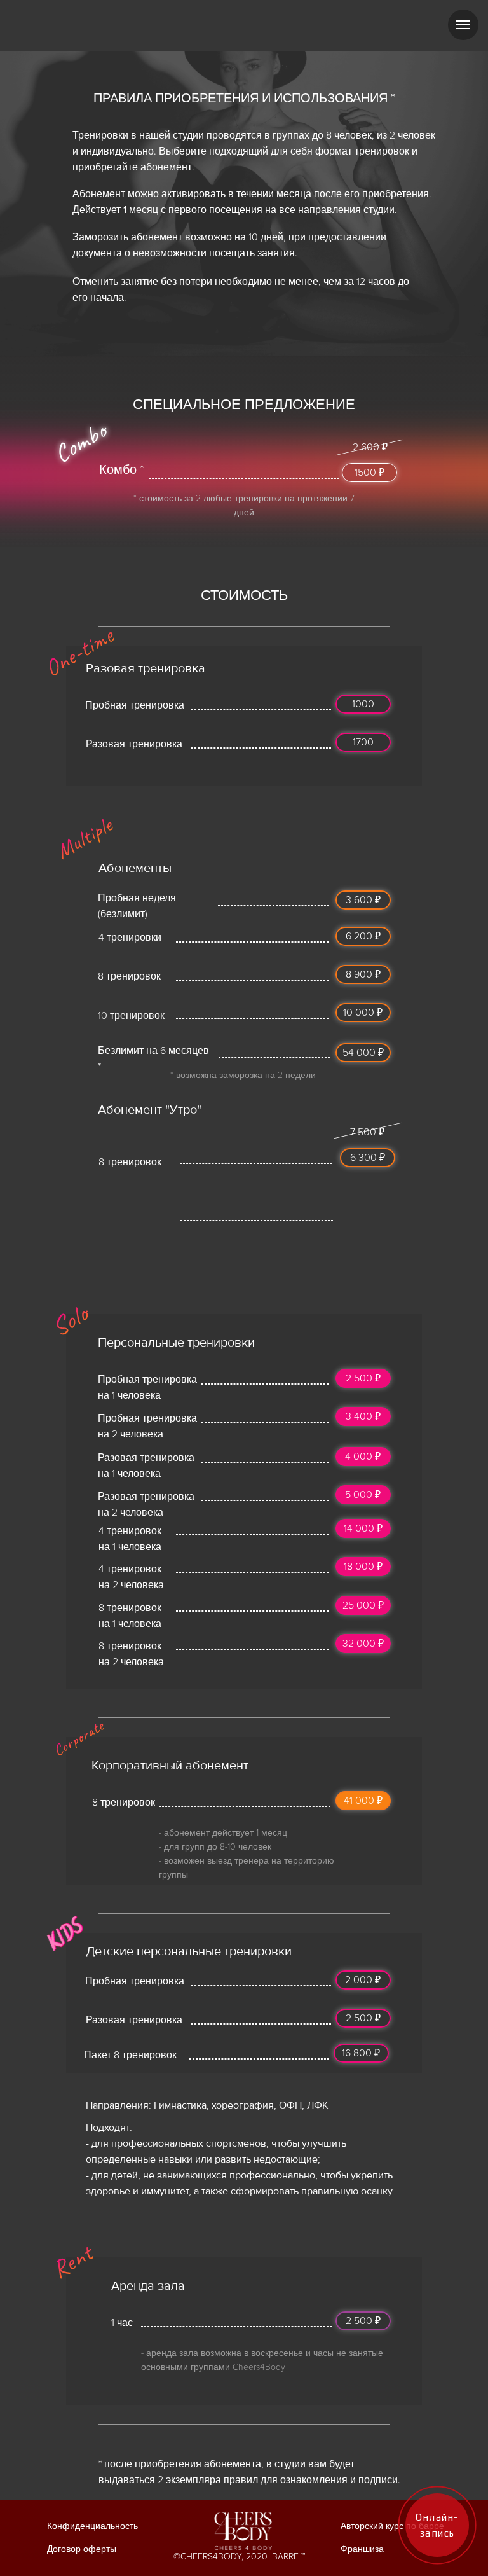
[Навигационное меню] (463, 25)
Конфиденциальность (92, 2526)
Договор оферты (82, 2549)
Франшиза (362, 2549)
